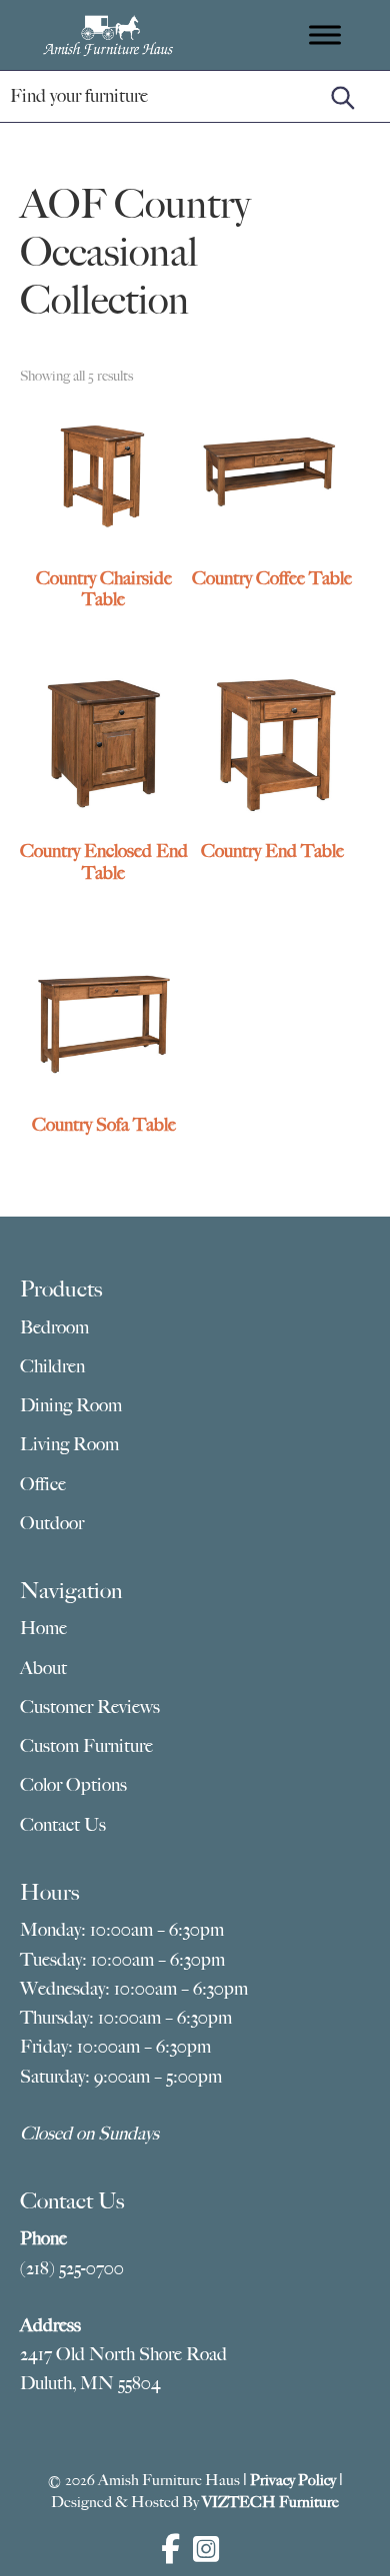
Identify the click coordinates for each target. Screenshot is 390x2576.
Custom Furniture (86, 1746)
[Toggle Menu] (325, 34)
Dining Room (71, 1405)
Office (43, 1484)
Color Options (73, 1785)
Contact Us (63, 1825)
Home (43, 1628)
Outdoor (52, 1523)
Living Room (69, 1444)
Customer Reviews (90, 1707)
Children (52, 1366)
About (43, 1668)
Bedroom (54, 1327)
